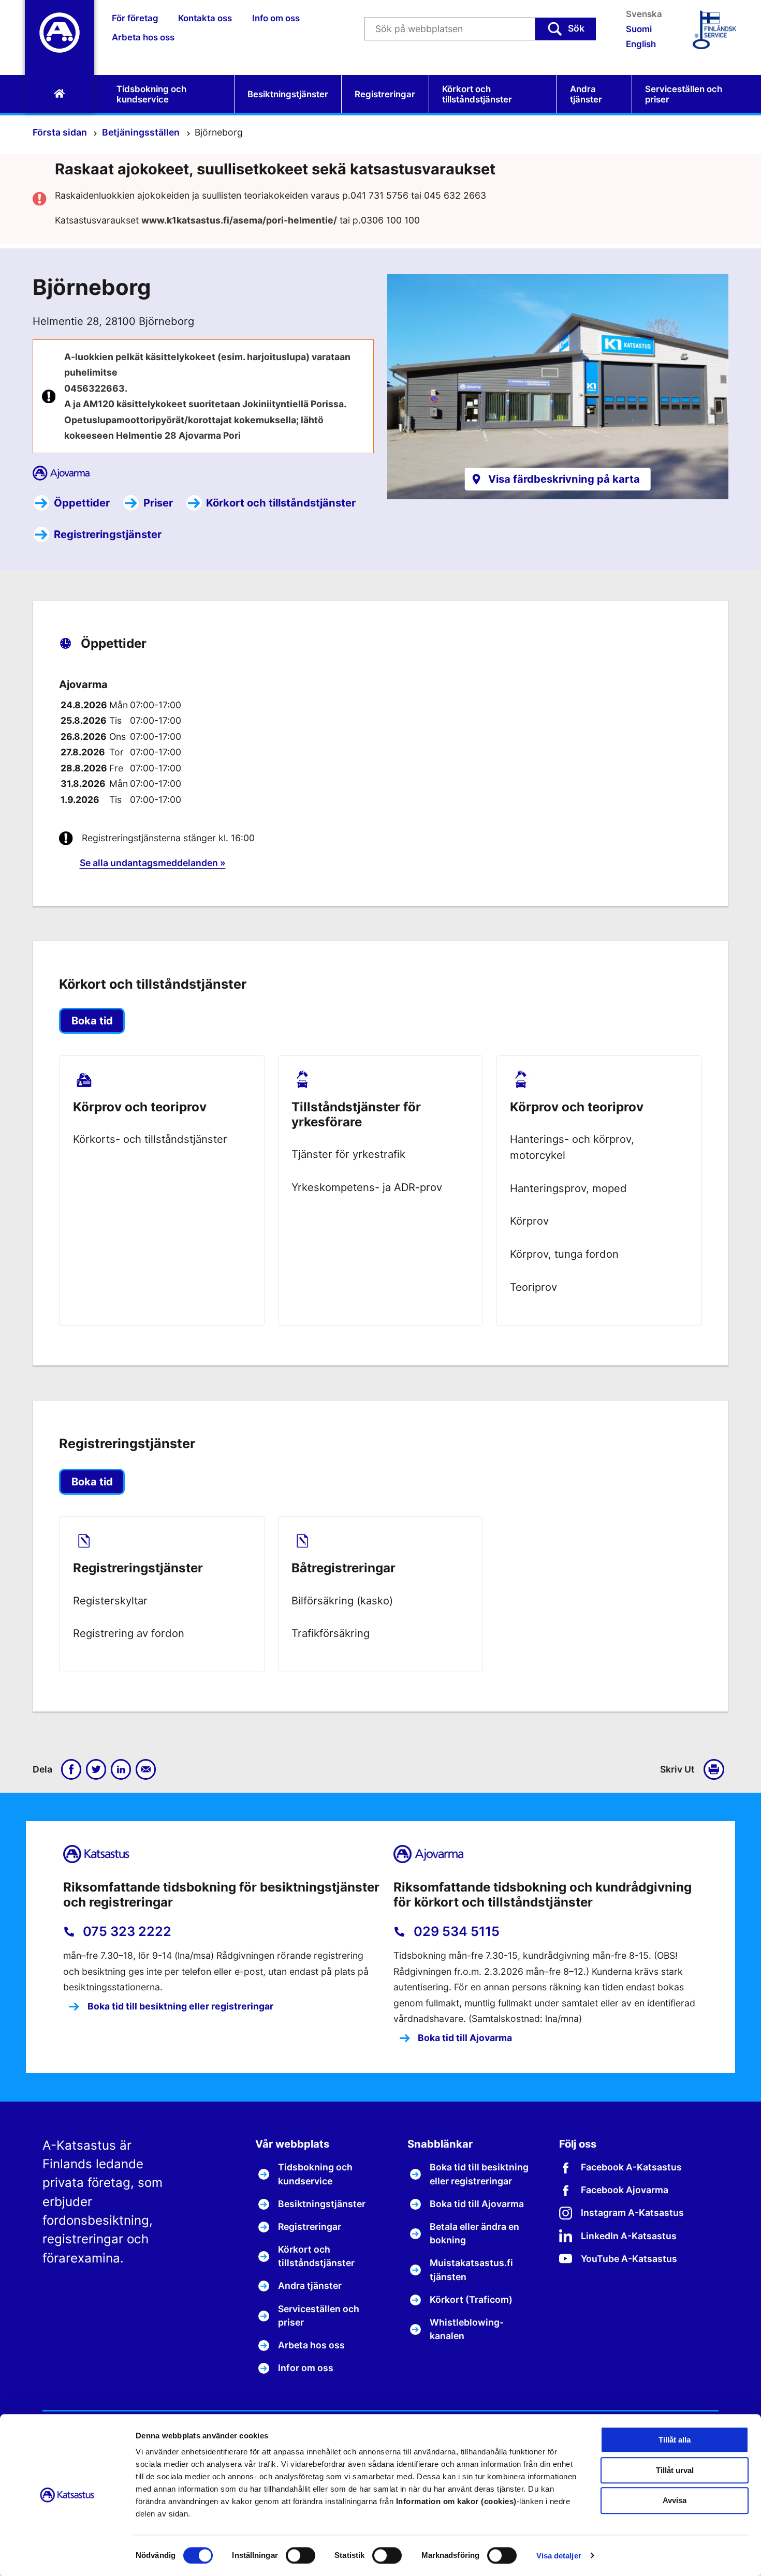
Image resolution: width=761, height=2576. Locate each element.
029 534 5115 (455, 1931)
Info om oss (276, 18)
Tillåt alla (675, 2440)
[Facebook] (71, 1769)
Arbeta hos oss (143, 37)
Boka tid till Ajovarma (464, 2038)
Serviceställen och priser (684, 94)
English (641, 44)
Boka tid (92, 1021)
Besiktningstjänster (288, 94)
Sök (576, 28)
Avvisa (675, 2501)
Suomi (639, 29)
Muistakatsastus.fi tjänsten (471, 2269)
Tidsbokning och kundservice (151, 94)
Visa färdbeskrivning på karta (564, 479)
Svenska (644, 14)
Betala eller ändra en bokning (474, 2233)
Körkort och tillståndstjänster (477, 94)
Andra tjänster (586, 94)
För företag (135, 18)
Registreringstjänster (108, 534)
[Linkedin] (121, 1769)
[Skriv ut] (716, 1769)
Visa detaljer (559, 2556)
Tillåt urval (675, 2470)
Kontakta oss (205, 18)
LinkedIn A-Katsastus (629, 2236)
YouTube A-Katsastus (629, 2259)
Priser (158, 503)
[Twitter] (96, 1769)
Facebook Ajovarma (625, 2190)
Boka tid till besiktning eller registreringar (179, 2006)
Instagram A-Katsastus (632, 2213)
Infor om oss (306, 2368)
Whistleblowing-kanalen (467, 2329)
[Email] (146, 1769)
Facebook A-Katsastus (631, 2167)
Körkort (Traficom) (471, 2299)
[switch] (301, 2555)
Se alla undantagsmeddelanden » (153, 863)
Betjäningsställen (142, 132)
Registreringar (385, 94)
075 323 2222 (126, 1931)
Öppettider (82, 503)
